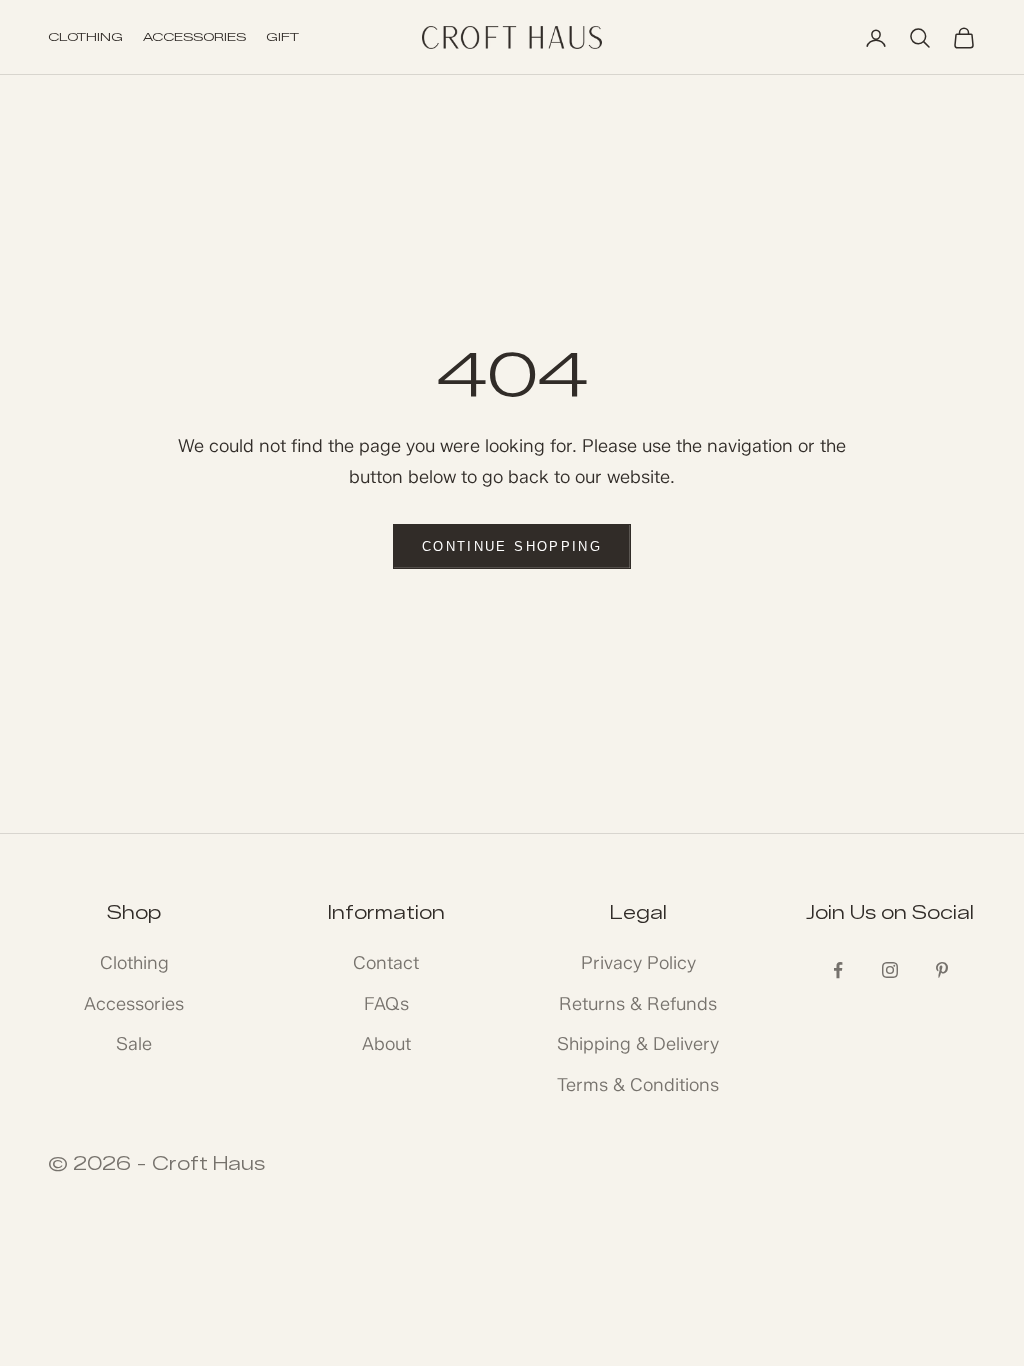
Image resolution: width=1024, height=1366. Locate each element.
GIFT (282, 36)
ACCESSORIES (194, 36)
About (386, 1044)
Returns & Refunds (638, 1004)
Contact (386, 963)
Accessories (134, 1004)
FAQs (386, 1004)
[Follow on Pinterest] (942, 970)
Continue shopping (512, 546)
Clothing (134, 963)
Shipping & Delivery (638, 1044)
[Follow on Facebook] (838, 970)
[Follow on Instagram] (890, 970)
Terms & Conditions (638, 1085)
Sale (134, 1044)
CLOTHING (85, 36)
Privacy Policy (638, 963)
